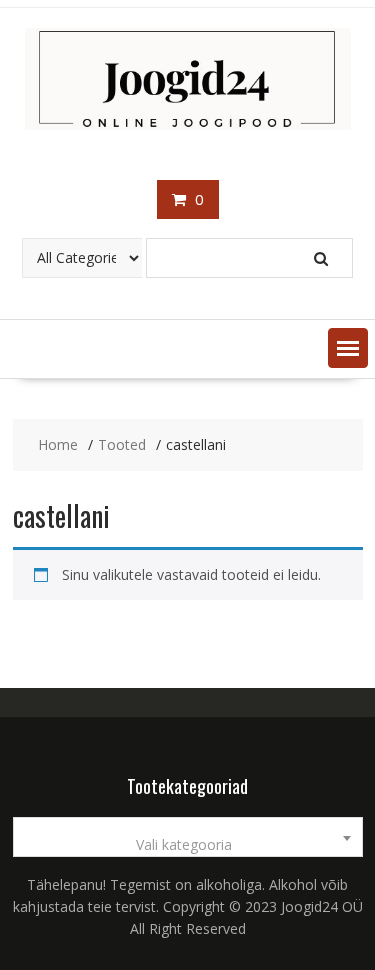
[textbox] (188, 845)
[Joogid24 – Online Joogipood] (188, 124)
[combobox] (188, 837)
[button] (348, 348)
